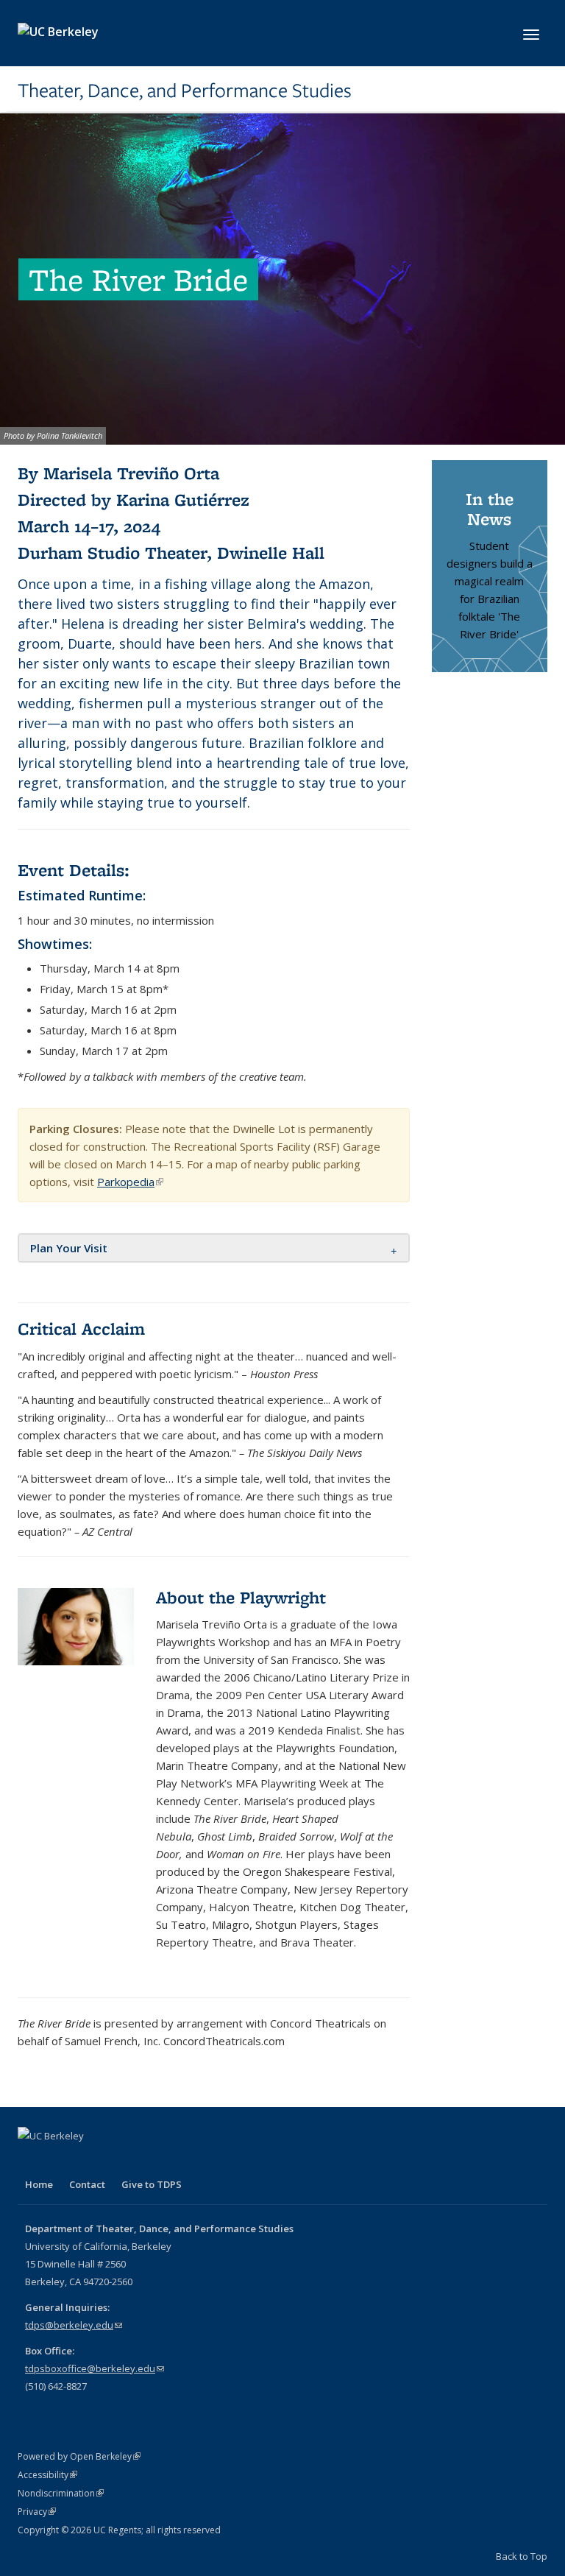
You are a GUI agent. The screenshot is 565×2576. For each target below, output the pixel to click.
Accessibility (47, 2475)
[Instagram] (88, 2161)
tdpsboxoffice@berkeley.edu (95, 2368)
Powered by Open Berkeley (79, 2456)
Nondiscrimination (61, 2493)
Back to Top (522, 2556)
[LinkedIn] (60, 2161)
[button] (69, 1248)
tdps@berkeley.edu (74, 2325)
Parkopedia (130, 1182)
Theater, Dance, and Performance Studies (185, 91)
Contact (87, 2184)
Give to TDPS (152, 2184)
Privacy (37, 2512)
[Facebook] (31, 2161)
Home (39, 2184)
